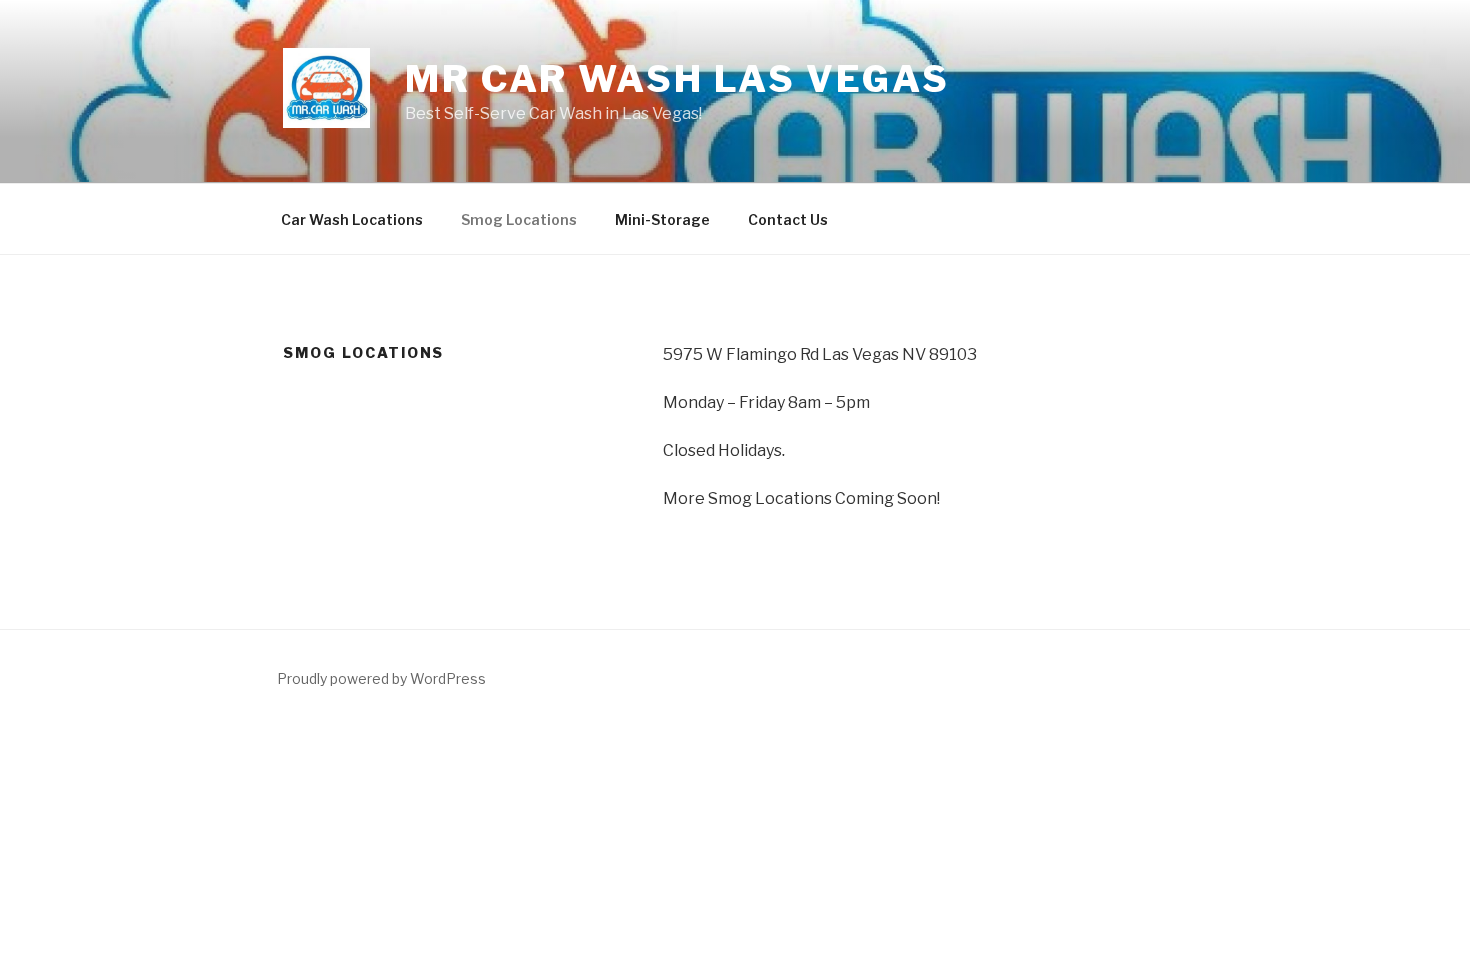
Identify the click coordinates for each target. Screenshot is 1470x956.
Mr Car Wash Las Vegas (677, 79)
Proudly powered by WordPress (381, 678)
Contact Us (788, 219)
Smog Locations (519, 219)
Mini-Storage (662, 219)
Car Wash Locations (352, 219)
